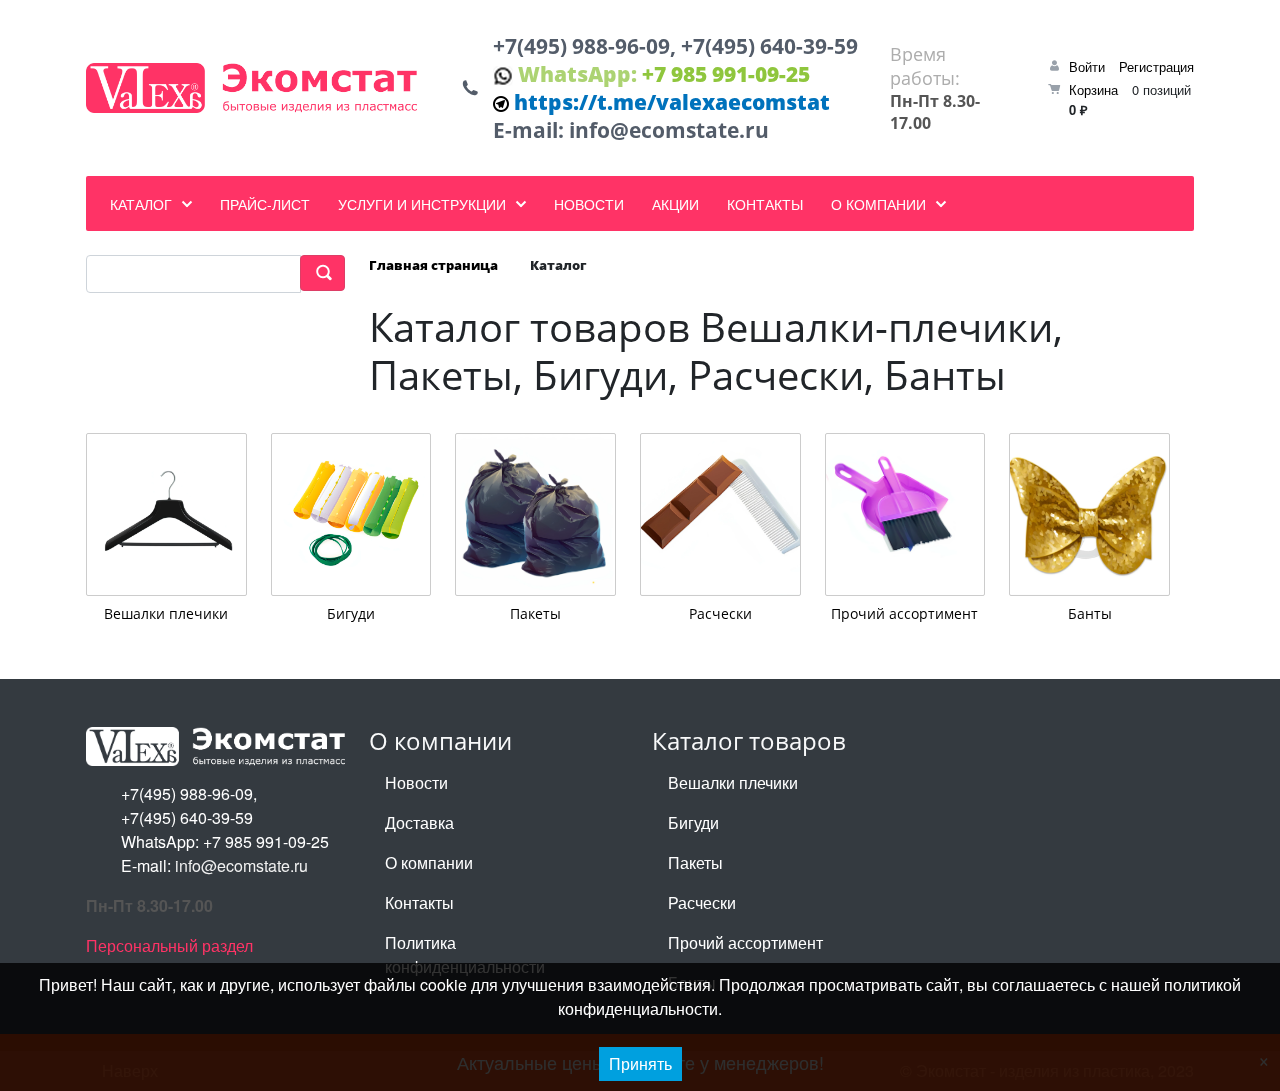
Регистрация (1156, 66)
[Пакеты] (535, 514)
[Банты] (1089, 514)
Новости (416, 782)
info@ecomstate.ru (669, 130)
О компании (429, 862)
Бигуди (351, 612)
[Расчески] (720, 514)
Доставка (419, 822)
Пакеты (535, 612)
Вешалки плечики (166, 612)
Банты (1090, 612)
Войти (1087, 66)
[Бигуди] (351, 514)
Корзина (1093, 89)
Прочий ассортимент (904, 612)
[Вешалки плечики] (166, 514)
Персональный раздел (169, 945)
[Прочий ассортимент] (905, 514)
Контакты (419, 902)
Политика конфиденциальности (465, 954)
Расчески (720, 612)
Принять (640, 1063)
